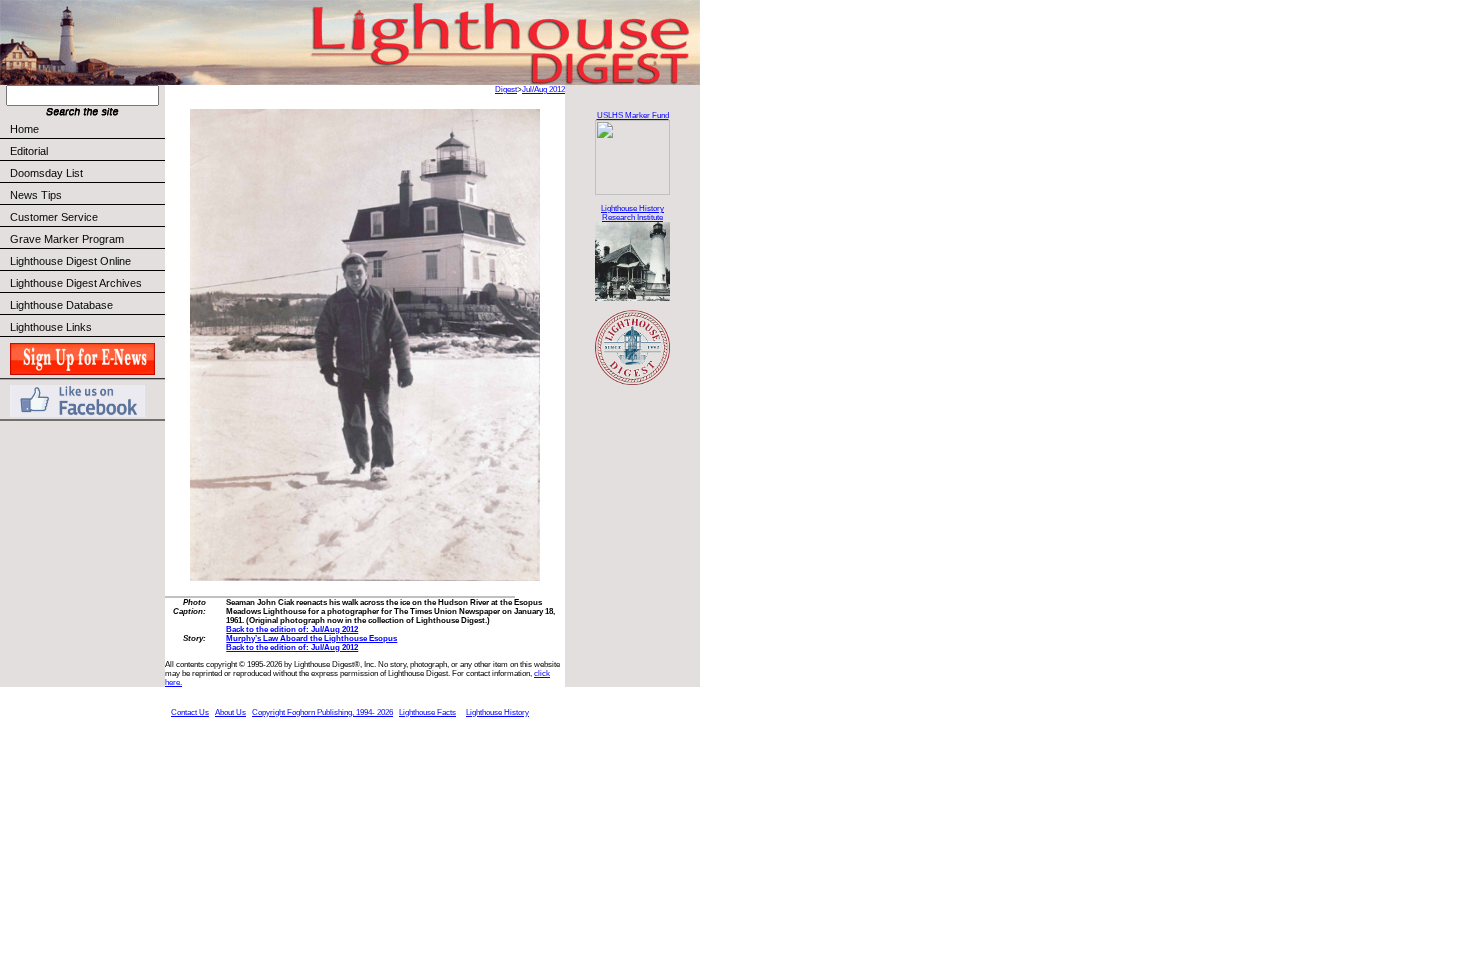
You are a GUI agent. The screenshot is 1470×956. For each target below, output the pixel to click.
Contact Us (190, 712)
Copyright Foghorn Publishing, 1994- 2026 (322, 712)
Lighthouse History (497, 712)
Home (24, 129)
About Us (230, 712)
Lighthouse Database (61, 305)
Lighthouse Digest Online (70, 261)
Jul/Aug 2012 (543, 89)
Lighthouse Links (51, 327)
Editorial (29, 151)
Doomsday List (46, 173)
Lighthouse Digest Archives (76, 283)
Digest (506, 89)
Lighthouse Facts (427, 712)
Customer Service (54, 217)
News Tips (36, 195)
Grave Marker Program (67, 239)
